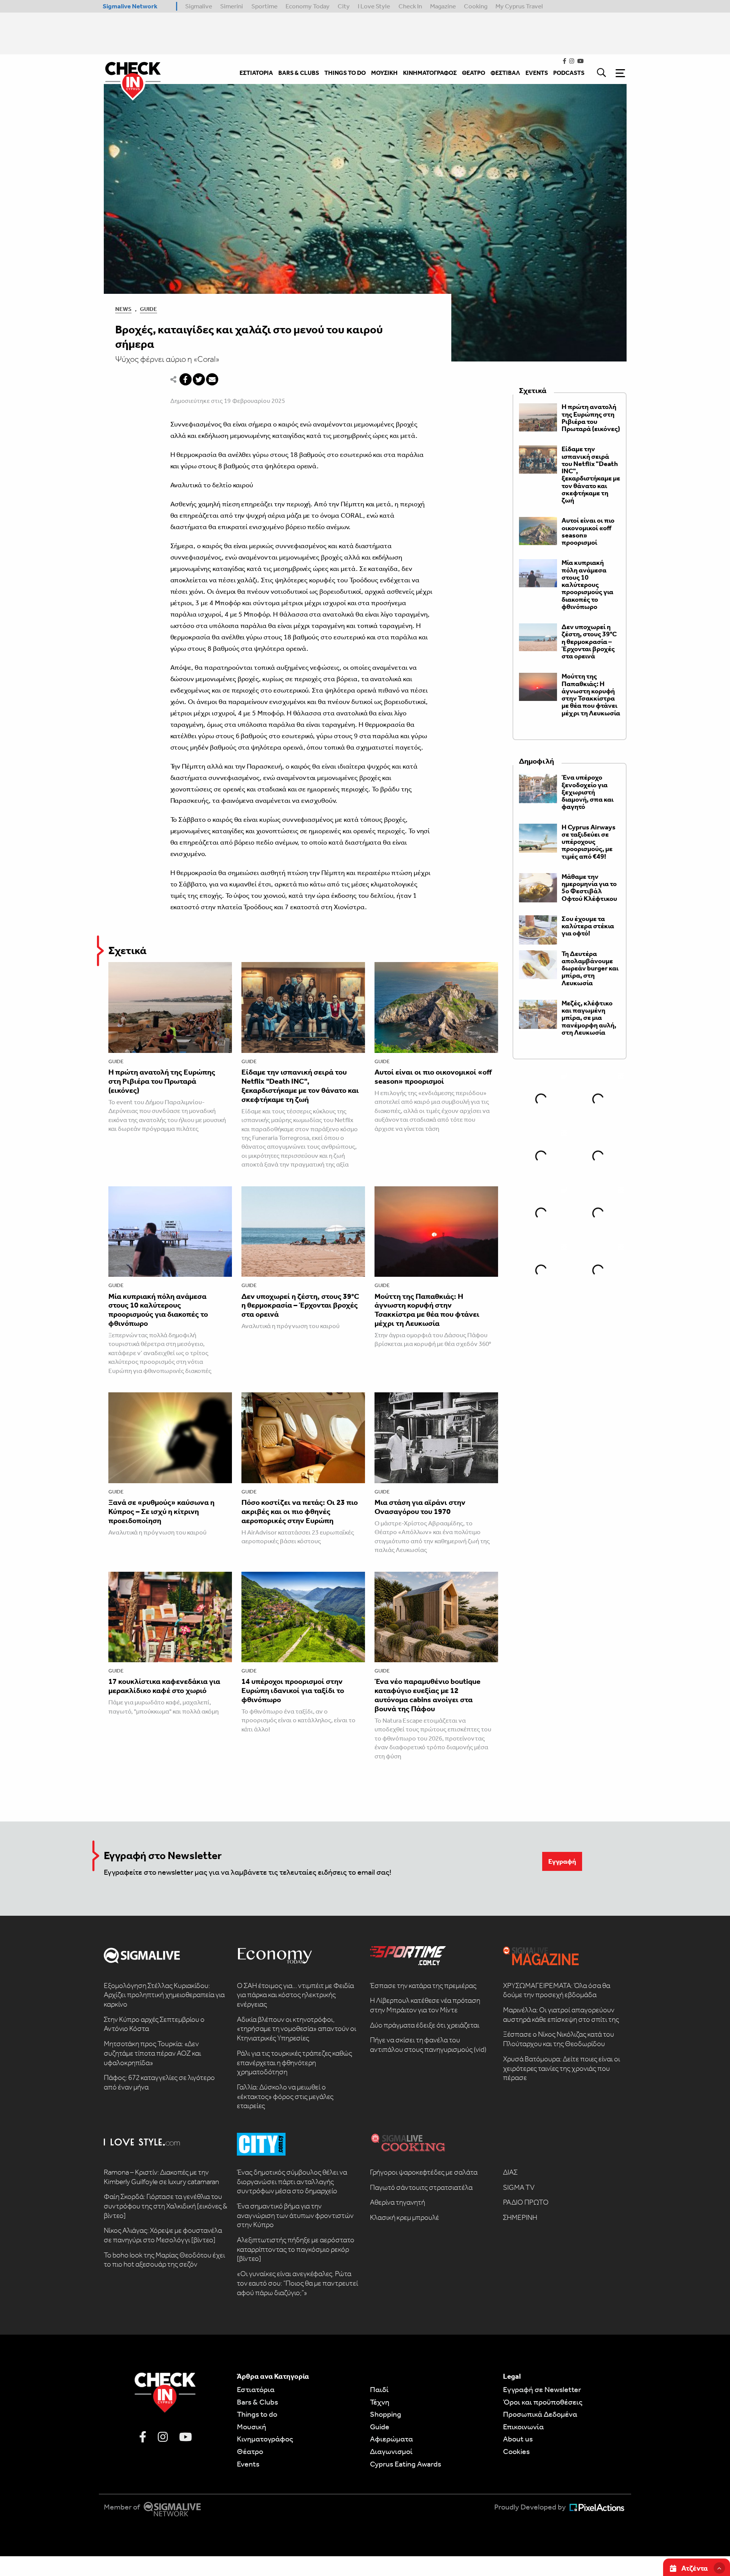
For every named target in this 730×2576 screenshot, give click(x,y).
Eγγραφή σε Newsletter (542, 2389)
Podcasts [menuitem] (569, 73)
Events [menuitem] (537, 73)
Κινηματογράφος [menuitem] (430, 73)
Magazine (443, 6)
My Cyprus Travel (519, 6)
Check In (410, 6)
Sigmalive (199, 6)
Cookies (516, 2451)
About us (518, 2439)
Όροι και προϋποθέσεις (543, 2402)
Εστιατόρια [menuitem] (256, 73)
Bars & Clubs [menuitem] (299, 73)
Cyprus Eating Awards (405, 2464)
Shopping (386, 2414)
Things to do (257, 2414)
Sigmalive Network (130, 6)
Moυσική (252, 2427)
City (344, 6)
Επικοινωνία (523, 2427)
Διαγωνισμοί (391, 2451)
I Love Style (374, 6)
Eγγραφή (562, 1861)
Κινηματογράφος (265, 2439)
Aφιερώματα (391, 2439)
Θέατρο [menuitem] (474, 73)
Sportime (264, 6)
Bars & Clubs (257, 2402)
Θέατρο (250, 2451)
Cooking (476, 6)
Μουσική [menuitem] (384, 73)
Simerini (232, 6)
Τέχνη (380, 2402)
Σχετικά (127, 950)
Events (248, 2464)
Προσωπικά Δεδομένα (540, 2414)
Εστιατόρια (256, 2389)
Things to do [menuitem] (345, 73)
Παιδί (379, 2389)
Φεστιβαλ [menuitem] (505, 73)
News (123, 309)
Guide (148, 309)
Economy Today (308, 6)
